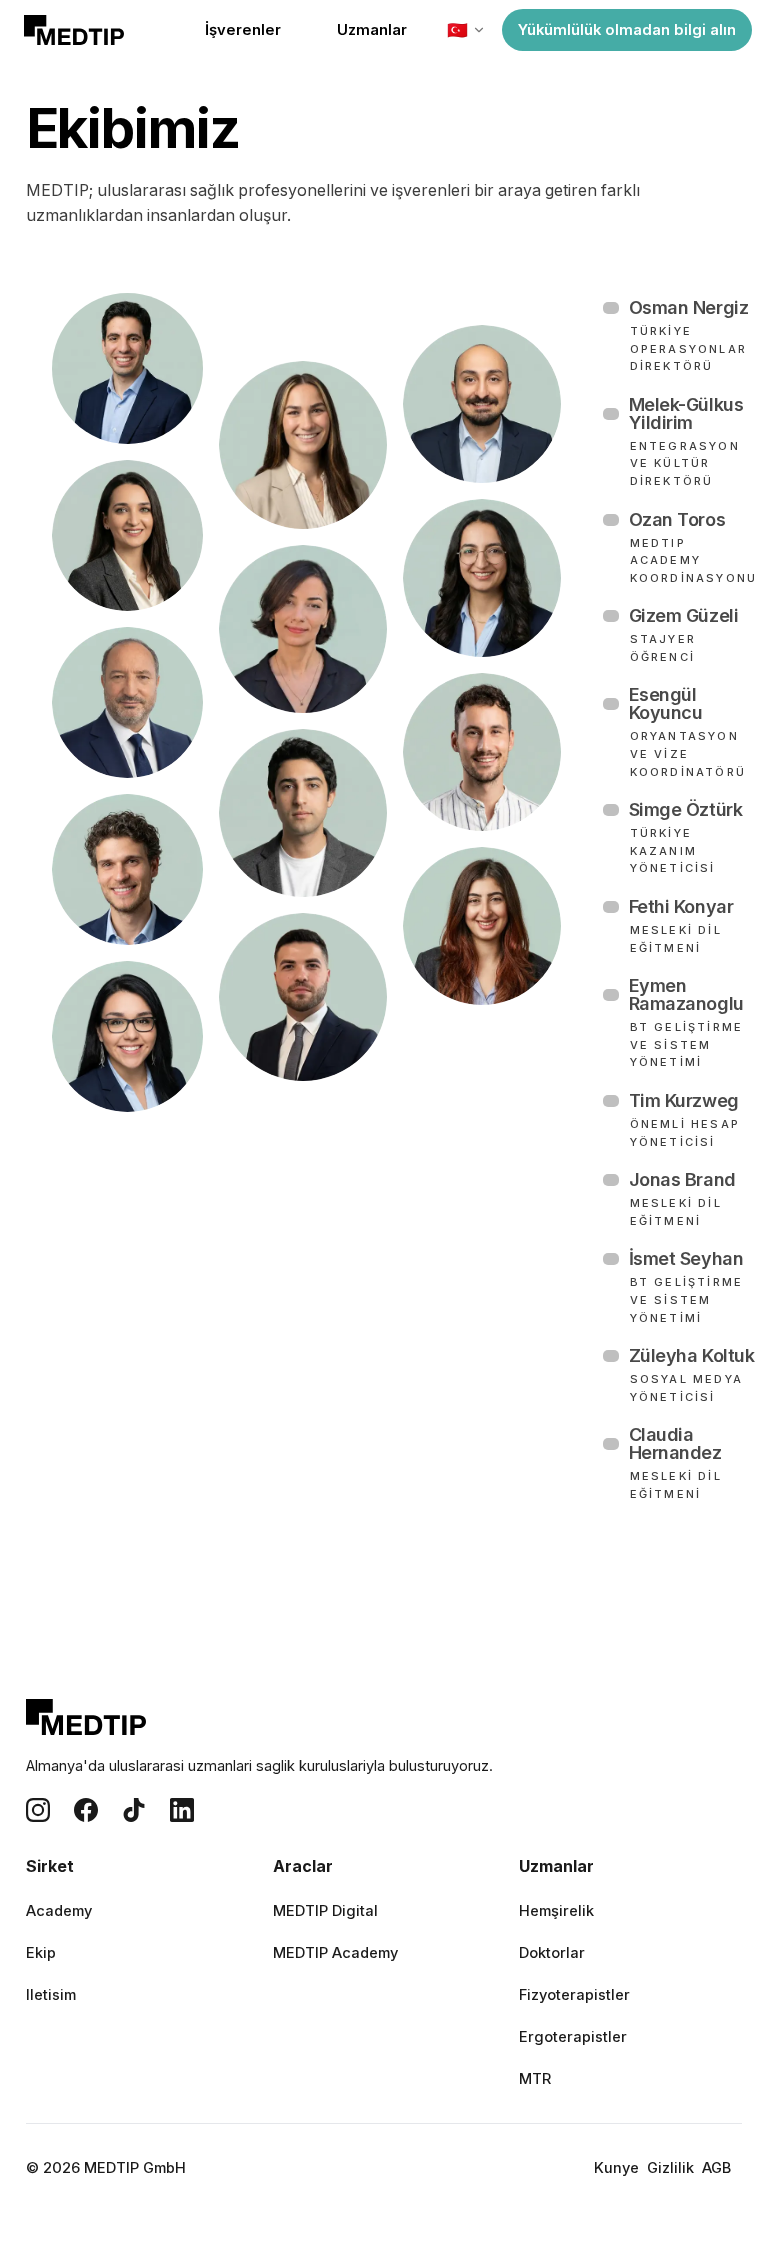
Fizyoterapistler (574, 1995)
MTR (535, 2079)
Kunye (616, 2168)
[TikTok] (134, 1810)
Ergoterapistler (573, 2037)
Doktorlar (552, 1953)
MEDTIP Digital (325, 1911)
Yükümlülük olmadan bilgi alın (627, 30)
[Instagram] (38, 1810)
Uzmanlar (372, 30)
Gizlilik (670, 2168)
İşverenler (243, 30)
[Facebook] (86, 1810)
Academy (59, 1911)
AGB (716, 2168)
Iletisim (51, 1995)
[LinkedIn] (182, 1810)
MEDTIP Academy (335, 1953)
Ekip (41, 1953)
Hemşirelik (556, 1911)
